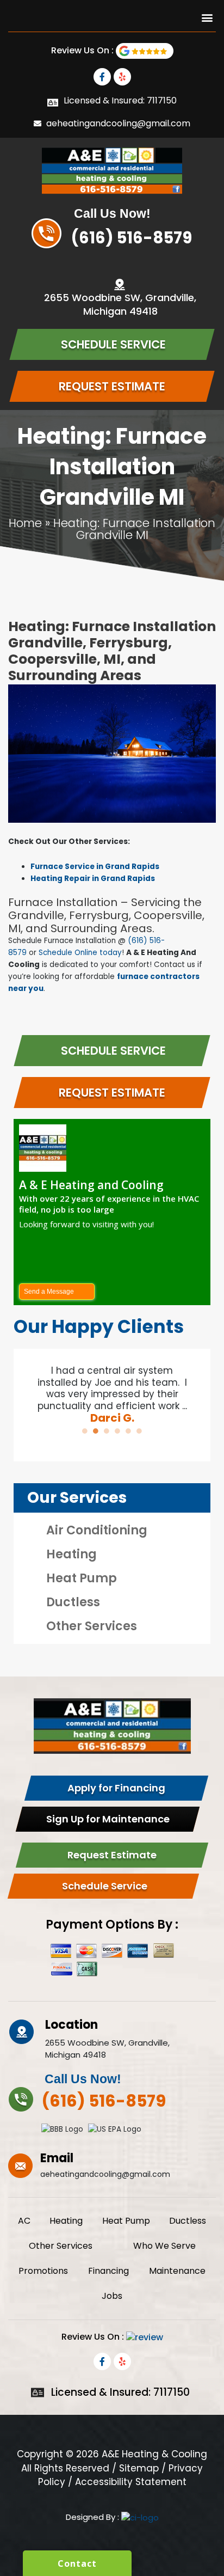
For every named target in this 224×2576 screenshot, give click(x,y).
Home (25, 523)
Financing (108, 2271)
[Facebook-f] (102, 77)
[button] (207, 17)
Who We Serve (164, 2246)
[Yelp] (122, 77)
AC (24, 2221)
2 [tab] (96, 1431)
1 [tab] (85, 1431)
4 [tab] (117, 1431)
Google (145, 51)
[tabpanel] (112, 1389)
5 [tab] (128, 1431)
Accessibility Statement (131, 2482)
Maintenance (177, 2271)
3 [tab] (107, 1431)
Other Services (92, 1626)
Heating (71, 1554)
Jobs (112, 2296)
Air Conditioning (97, 1530)
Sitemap (139, 2468)
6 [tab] (139, 1431)
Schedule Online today (80, 953)
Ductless (73, 1602)
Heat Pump (82, 1578)
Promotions (43, 2271)
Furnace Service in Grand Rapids (95, 867)
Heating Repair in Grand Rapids (93, 879)
